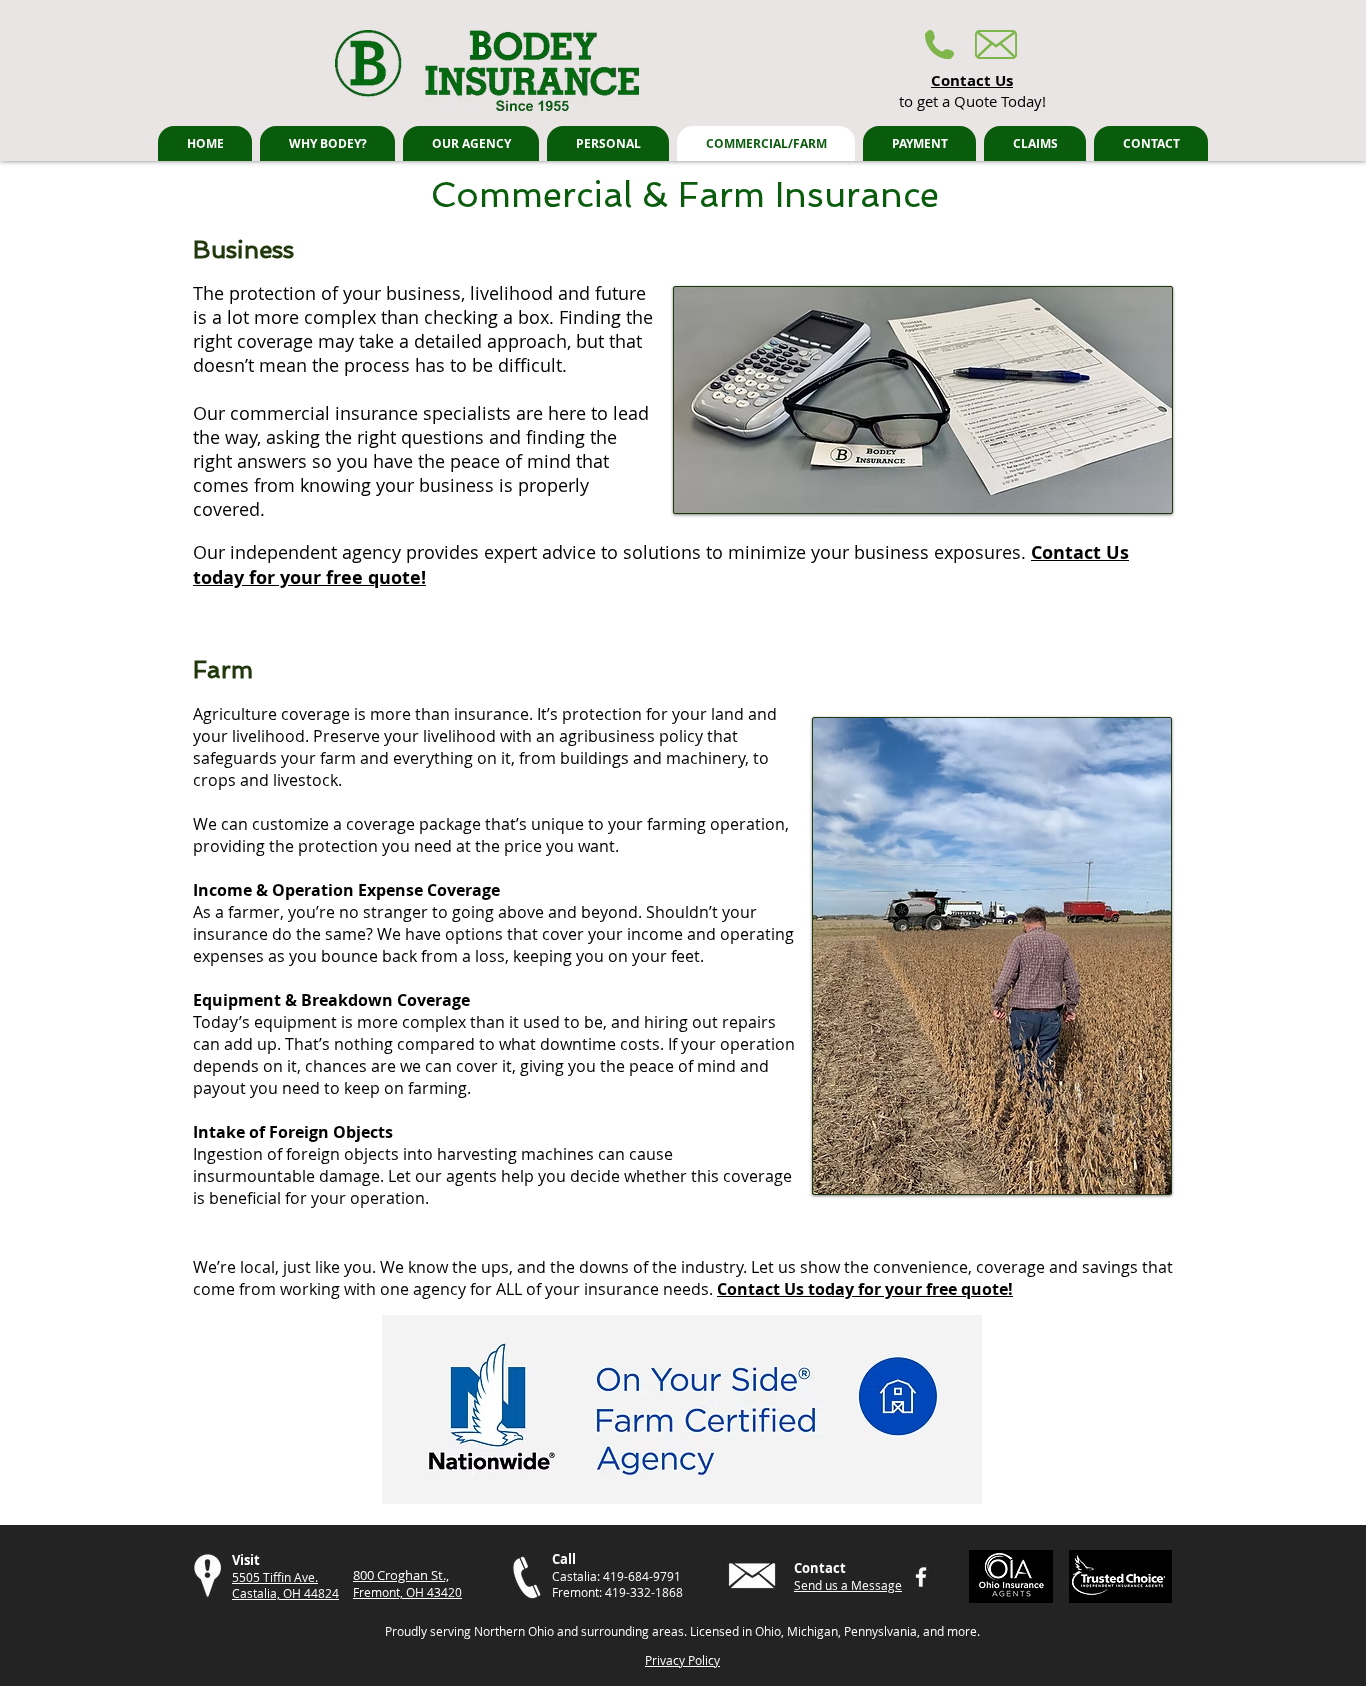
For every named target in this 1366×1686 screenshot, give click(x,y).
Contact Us (972, 80)
